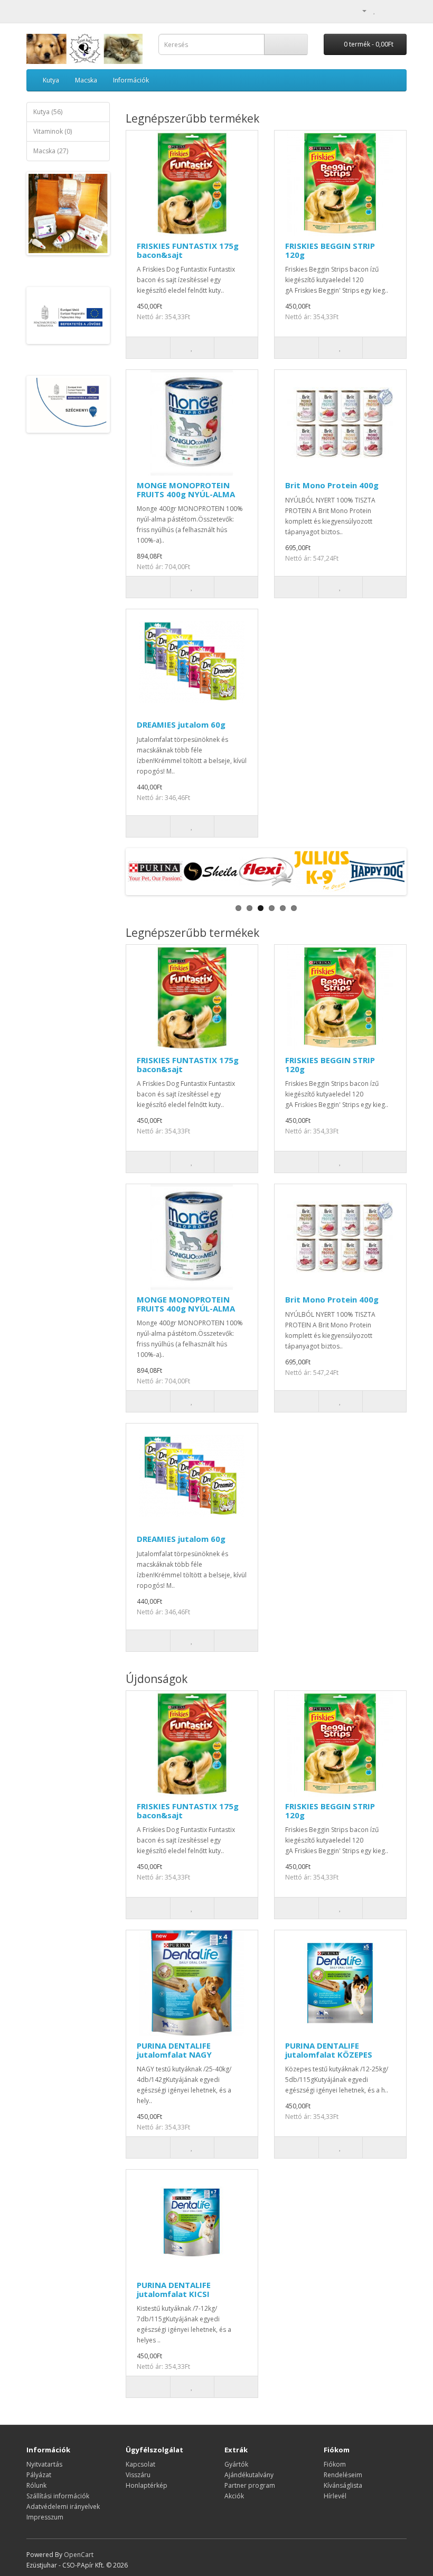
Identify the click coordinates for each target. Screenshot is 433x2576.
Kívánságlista (343, 2485)
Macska (86, 80)
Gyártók (236, 2464)
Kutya (51, 80)
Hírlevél (335, 2496)
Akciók (234, 2496)
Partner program (250, 2485)
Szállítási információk (58, 2496)
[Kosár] (386, 10)
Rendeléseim (343, 2475)
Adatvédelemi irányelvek (63, 2507)
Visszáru (138, 2475)
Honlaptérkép (147, 2485)
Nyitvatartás (44, 2464)
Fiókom (335, 2464)
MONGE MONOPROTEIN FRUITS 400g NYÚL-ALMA (186, 490)
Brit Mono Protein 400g (332, 485)
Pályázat (39, 2475)
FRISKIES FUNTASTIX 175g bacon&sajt (188, 250)
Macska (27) (51, 151)
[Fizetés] (398, 10)
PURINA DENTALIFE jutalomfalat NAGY (174, 2050)
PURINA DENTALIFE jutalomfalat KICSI (174, 2289)
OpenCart (79, 2555)
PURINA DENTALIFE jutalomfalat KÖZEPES (329, 2050)
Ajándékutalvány (249, 2475)
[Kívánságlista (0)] (375, 10)
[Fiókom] (360, 10)
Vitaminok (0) (53, 131)
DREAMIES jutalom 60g (181, 724)
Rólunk (36, 2485)
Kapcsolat (140, 2464)
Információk (131, 80)
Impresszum (45, 2517)
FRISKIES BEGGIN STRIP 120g (330, 250)
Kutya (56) (48, 112)
